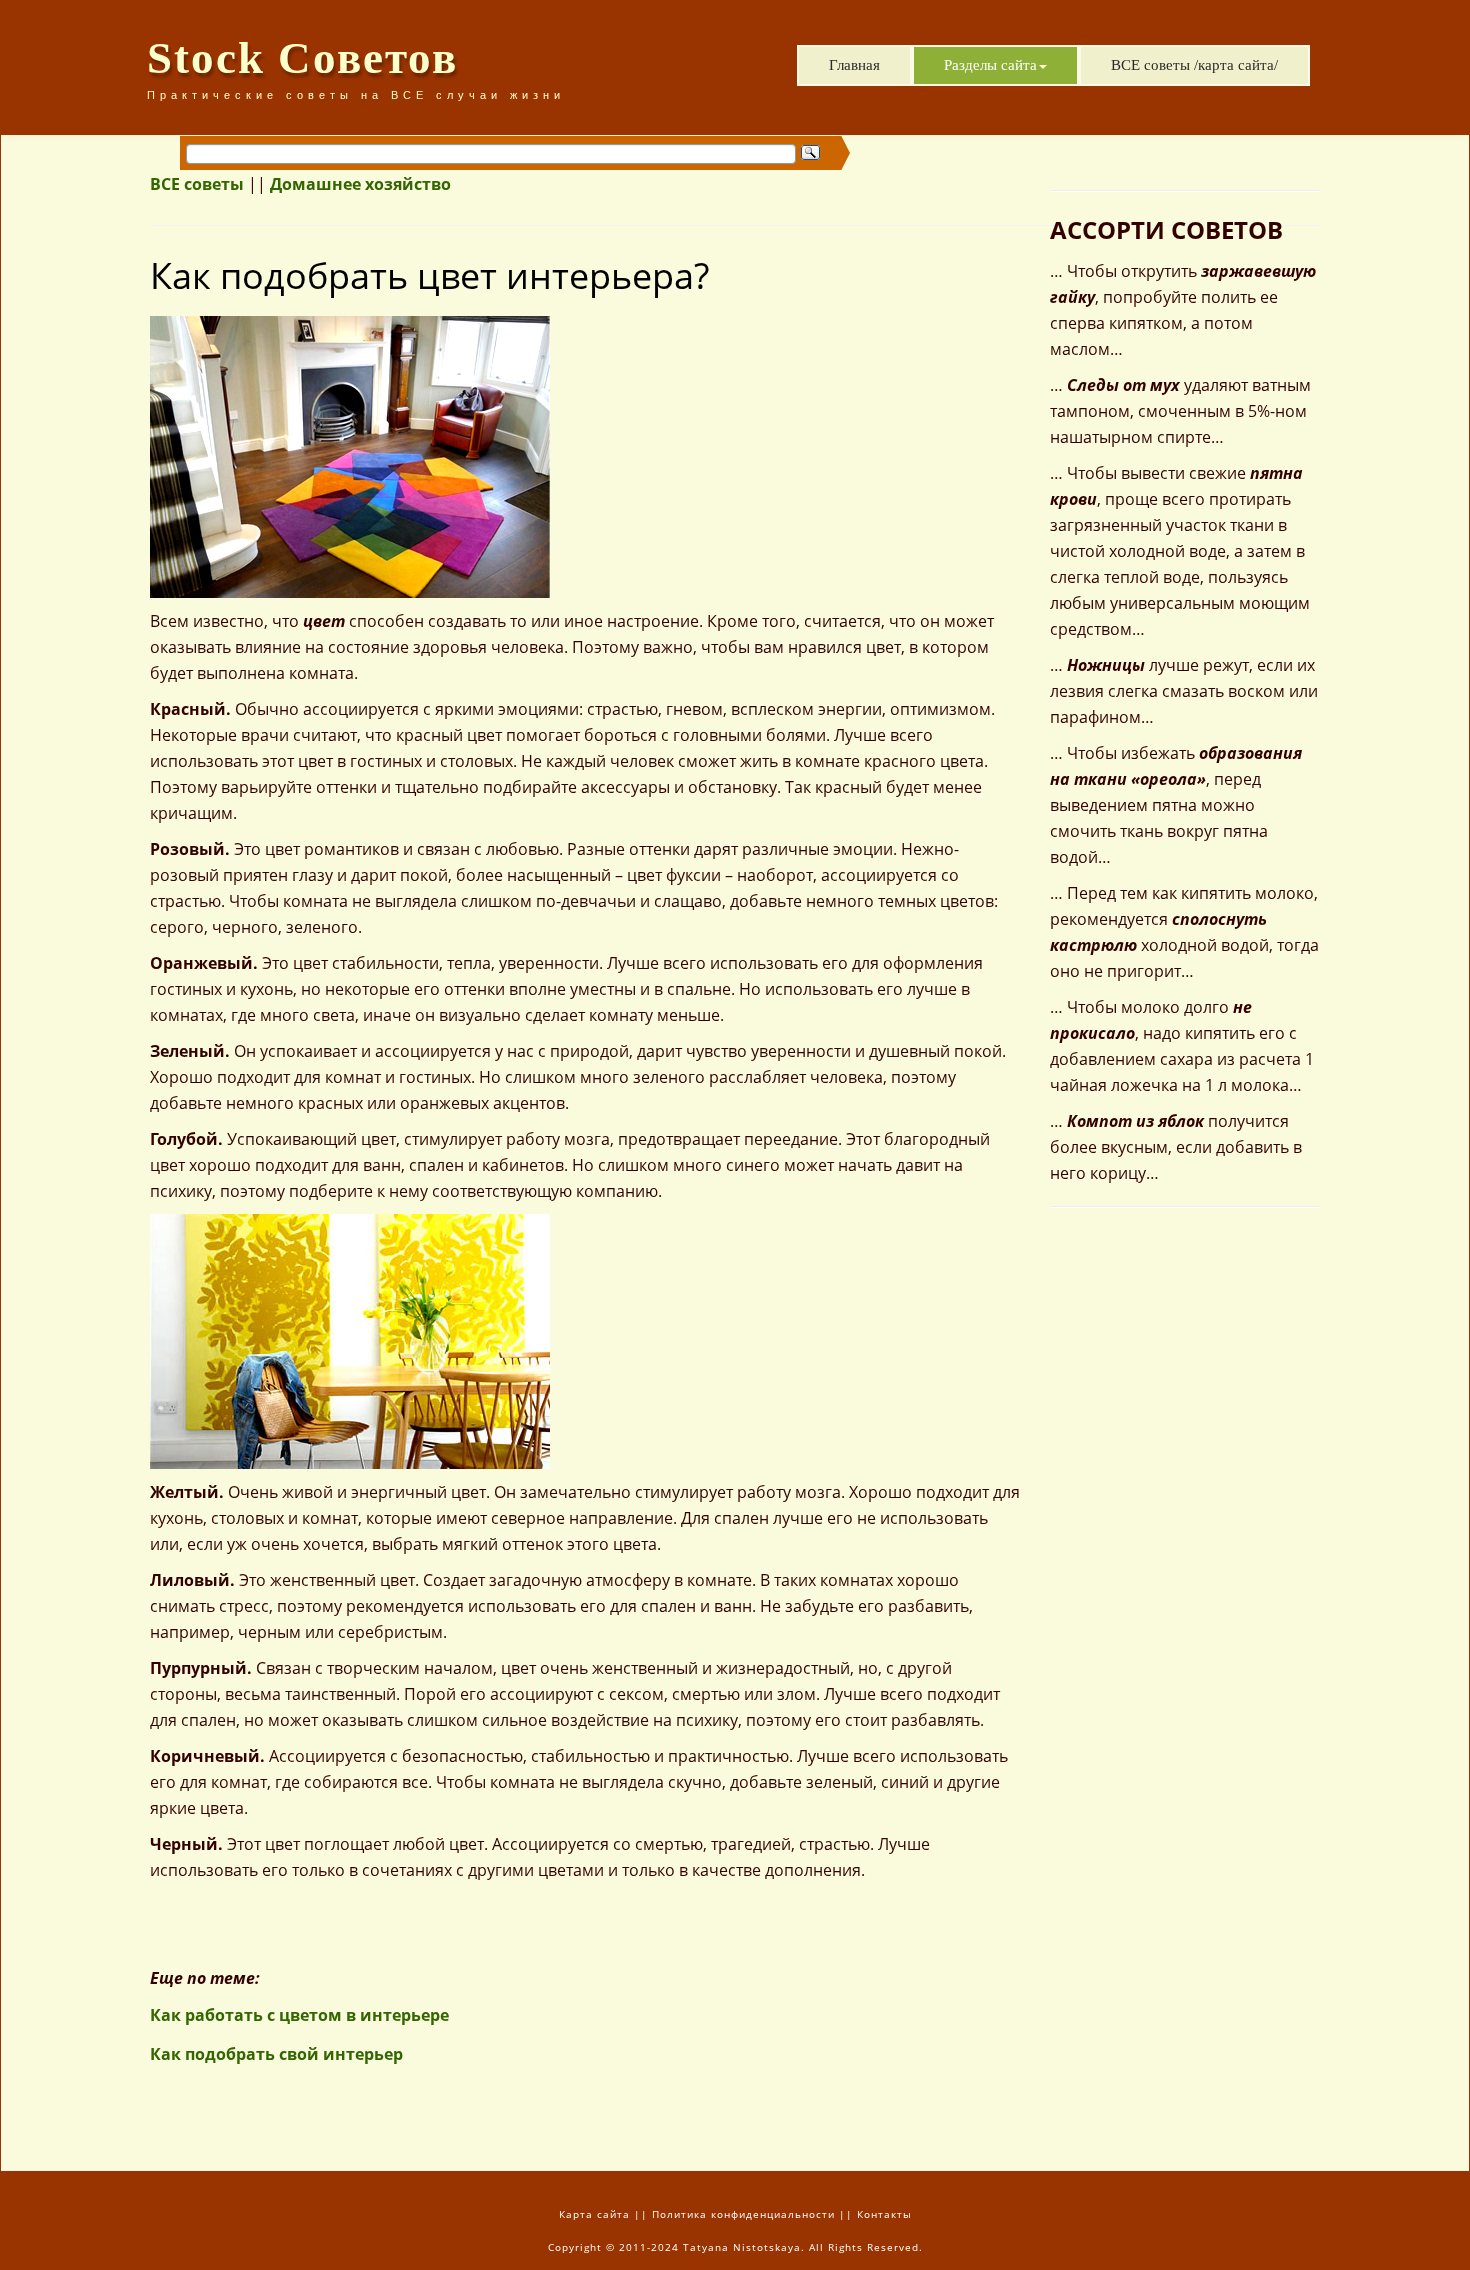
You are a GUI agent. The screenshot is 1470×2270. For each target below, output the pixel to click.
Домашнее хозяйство (360, 184)
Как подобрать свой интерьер (276, 2054)
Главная (854, 65)
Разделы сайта (990, 65)
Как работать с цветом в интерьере (299, 2015)
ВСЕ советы (197, 184)
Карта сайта (594, 2214)
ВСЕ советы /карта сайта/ (1194, 65)
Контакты (884, 2214)
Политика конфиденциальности (743, 2214)
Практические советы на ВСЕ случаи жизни (356, 95)
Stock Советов (302, 58)
